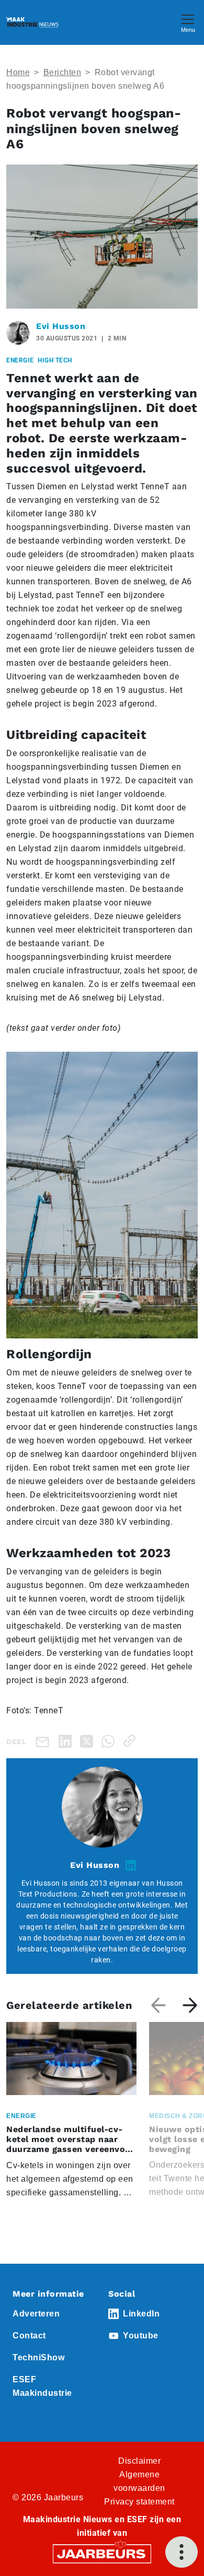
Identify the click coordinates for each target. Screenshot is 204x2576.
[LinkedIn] (67, 1741)
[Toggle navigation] (188, 22)
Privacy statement (139, 2502)
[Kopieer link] (132, 1741)
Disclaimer (139, 2461)
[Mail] (44, 1741)
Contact (29, 2336)
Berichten (63, 72)
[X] (89, 1741)
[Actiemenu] (182, 2552)
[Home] (32, 22)
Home (18, 72)
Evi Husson (61, 326)
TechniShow (38, 2357)
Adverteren (36, 2314)
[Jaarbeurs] (102, 2553)
